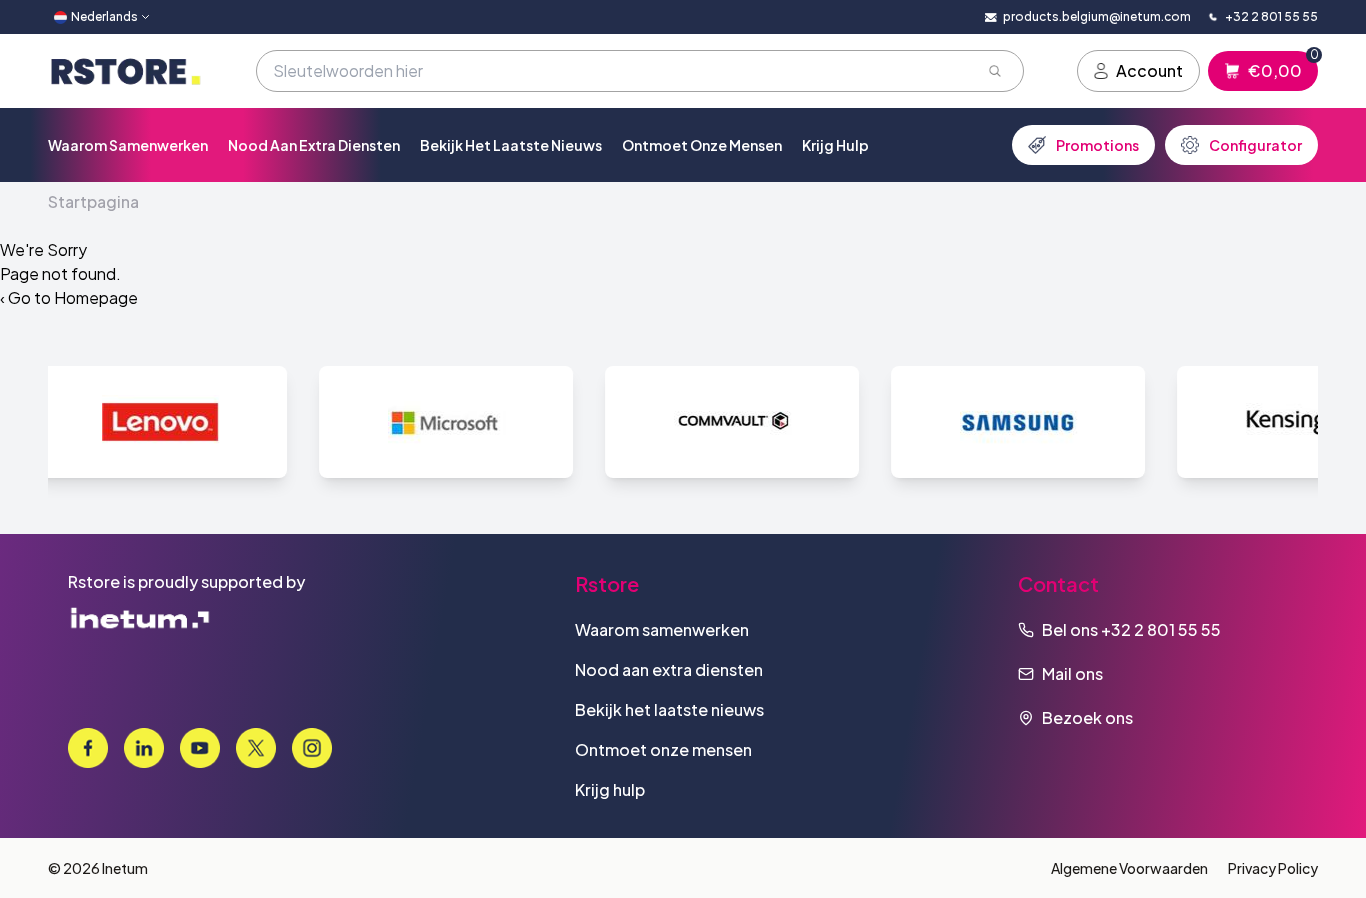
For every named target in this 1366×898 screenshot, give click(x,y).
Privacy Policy (1273, 868)
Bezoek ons (1087, 717)
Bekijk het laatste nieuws (511, 145)
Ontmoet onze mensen (702, 145)
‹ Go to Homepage (69, 297)
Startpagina (93, 201)
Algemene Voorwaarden (1129, 868)
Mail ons (1072, 673)
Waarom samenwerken (128, 145)
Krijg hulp (835, 145)
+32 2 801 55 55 (1161, 629)
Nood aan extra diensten (314, 145)
